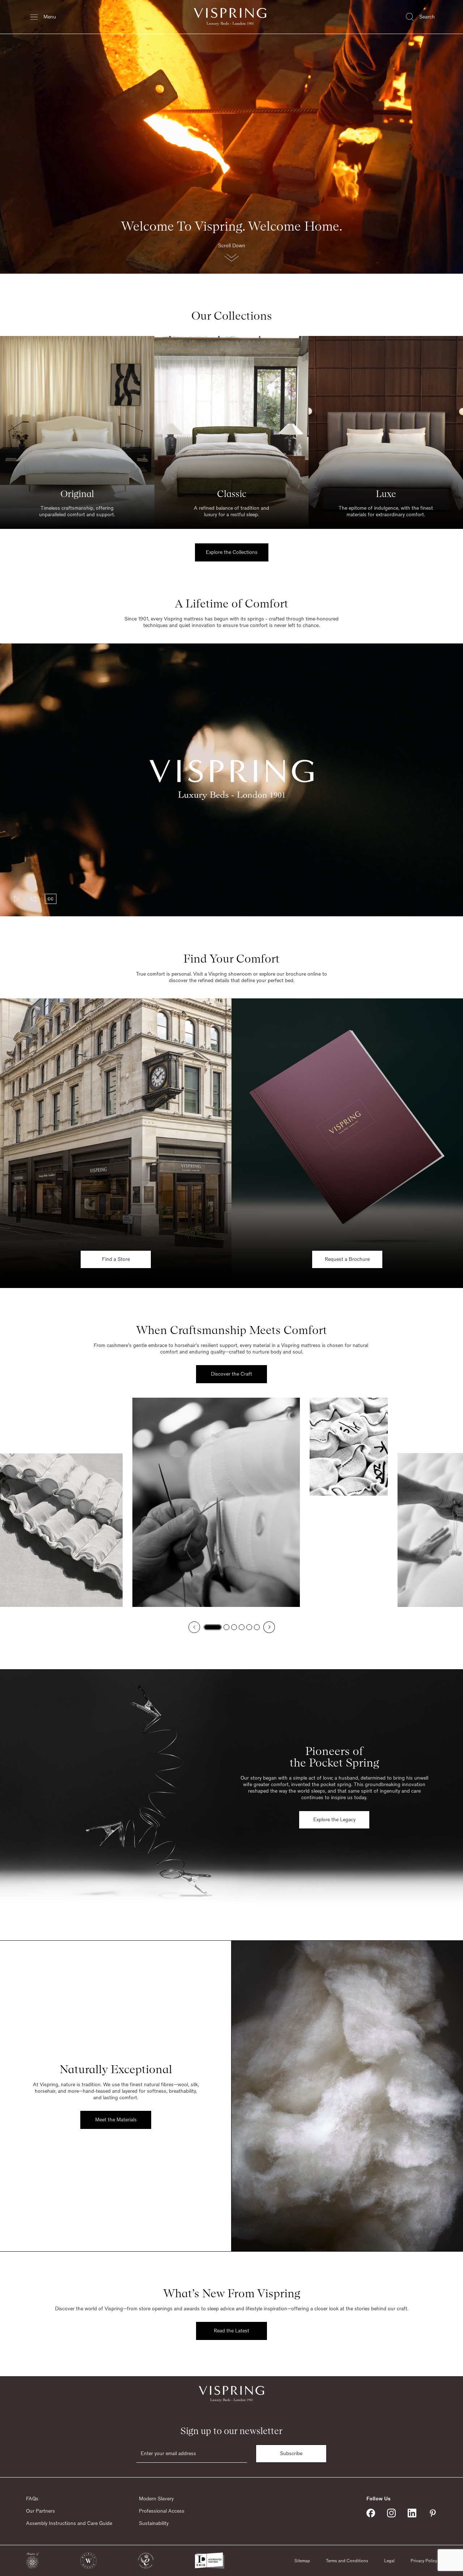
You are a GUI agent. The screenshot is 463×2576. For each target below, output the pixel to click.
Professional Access (162, 2511)
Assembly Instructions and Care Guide (69, 2524)
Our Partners (41, 2511)
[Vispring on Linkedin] (412, 2513)
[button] (231, 254)
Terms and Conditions (347, 2561)
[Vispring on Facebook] (371, 2513)
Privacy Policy (424, 2561)
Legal (389, 2561)
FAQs (32, 2499)
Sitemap (302, 2561)
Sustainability (154, 2524)
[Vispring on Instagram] (391, 2513)
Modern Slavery (156, 2499)
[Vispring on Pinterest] (433, 2513)
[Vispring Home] (230, 17)
